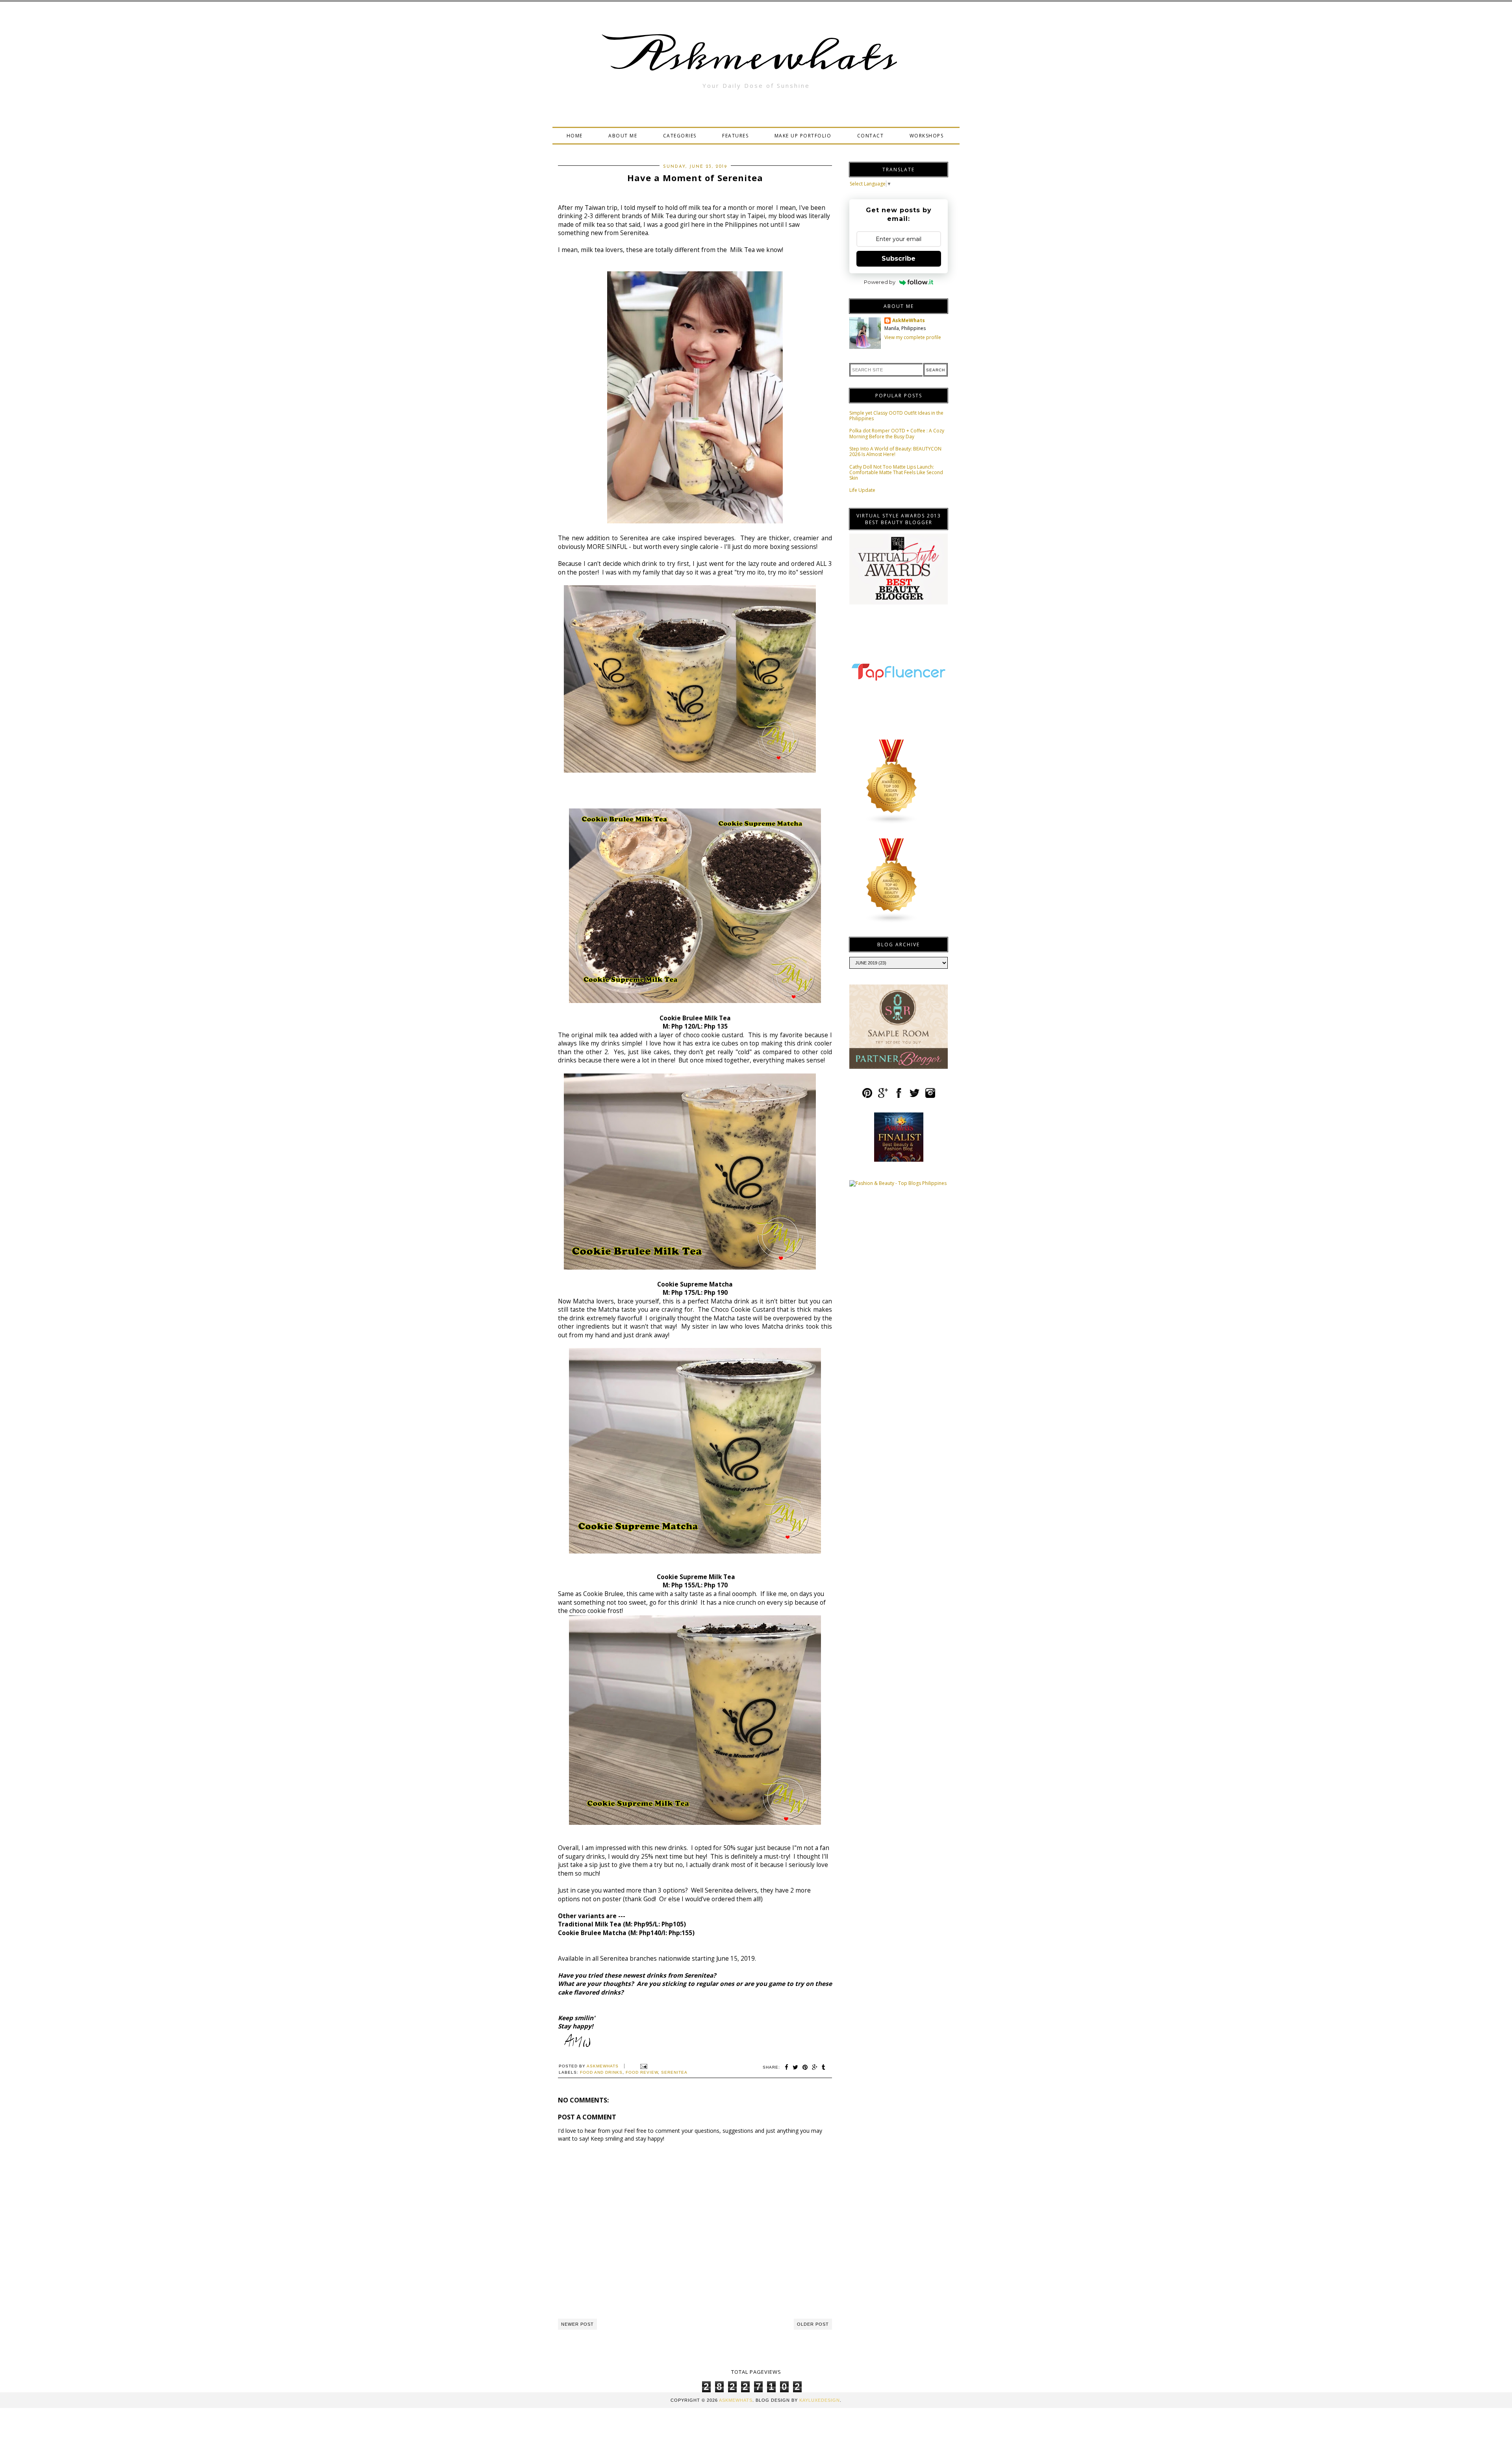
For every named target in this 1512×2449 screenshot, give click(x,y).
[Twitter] (914, 1096)
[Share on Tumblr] (824, 2067)
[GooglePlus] (883, 1096)
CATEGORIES (680, 136)
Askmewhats (756, 57)
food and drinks (601, 2072)
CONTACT (871, 136)
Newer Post (577, 2324)
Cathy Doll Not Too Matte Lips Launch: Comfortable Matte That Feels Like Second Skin (896, 473)
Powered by (880, 282)
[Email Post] (643, 2066)
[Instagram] (930, 1096)
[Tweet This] (796, 2067)
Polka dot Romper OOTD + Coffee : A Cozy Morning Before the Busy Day (897, 433)
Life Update (862, 490)
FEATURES (735, 136)
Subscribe (899, 259)
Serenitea (674, 2072)
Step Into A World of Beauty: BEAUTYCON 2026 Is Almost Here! (895, 451)
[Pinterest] (867, 1096)
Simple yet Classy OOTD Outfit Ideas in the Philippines (896, 416)
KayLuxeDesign (820, 2400)
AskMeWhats (909, 321)
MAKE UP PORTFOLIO (803, 136)
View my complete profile (913, 337)
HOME (575, 136)
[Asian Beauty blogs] (892, 823)
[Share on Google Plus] (815, 2067)
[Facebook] (899, 1096)
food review (642, 2072)
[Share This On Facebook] (787, 2067)
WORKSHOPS (927, 136)
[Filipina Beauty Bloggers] (892, 922)
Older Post (813, 2324)
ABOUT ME (623, 136)
